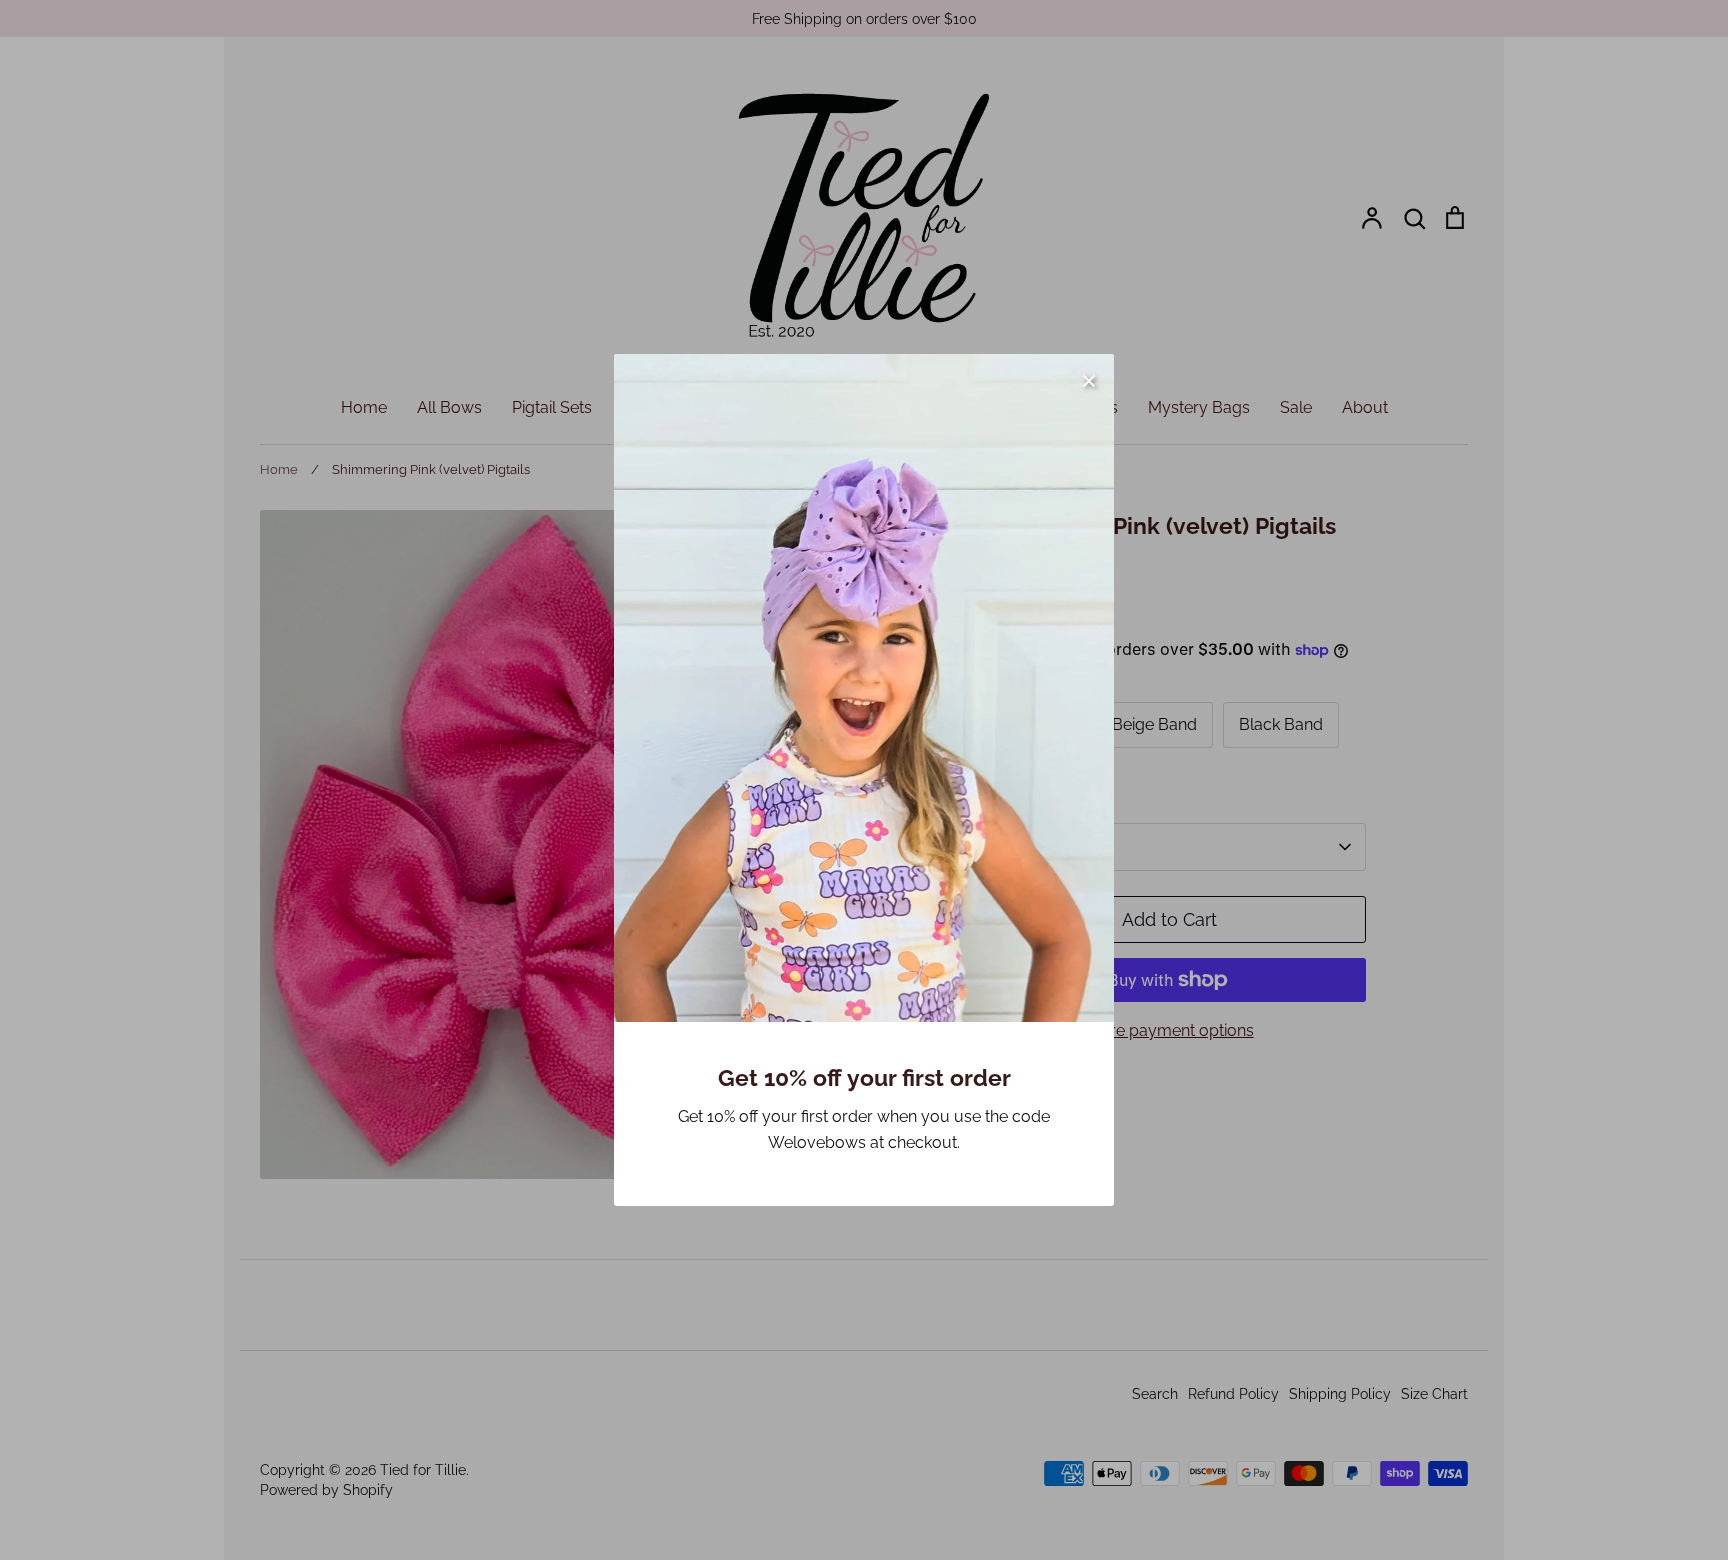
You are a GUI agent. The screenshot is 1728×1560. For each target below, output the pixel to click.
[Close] (1089, 379)
